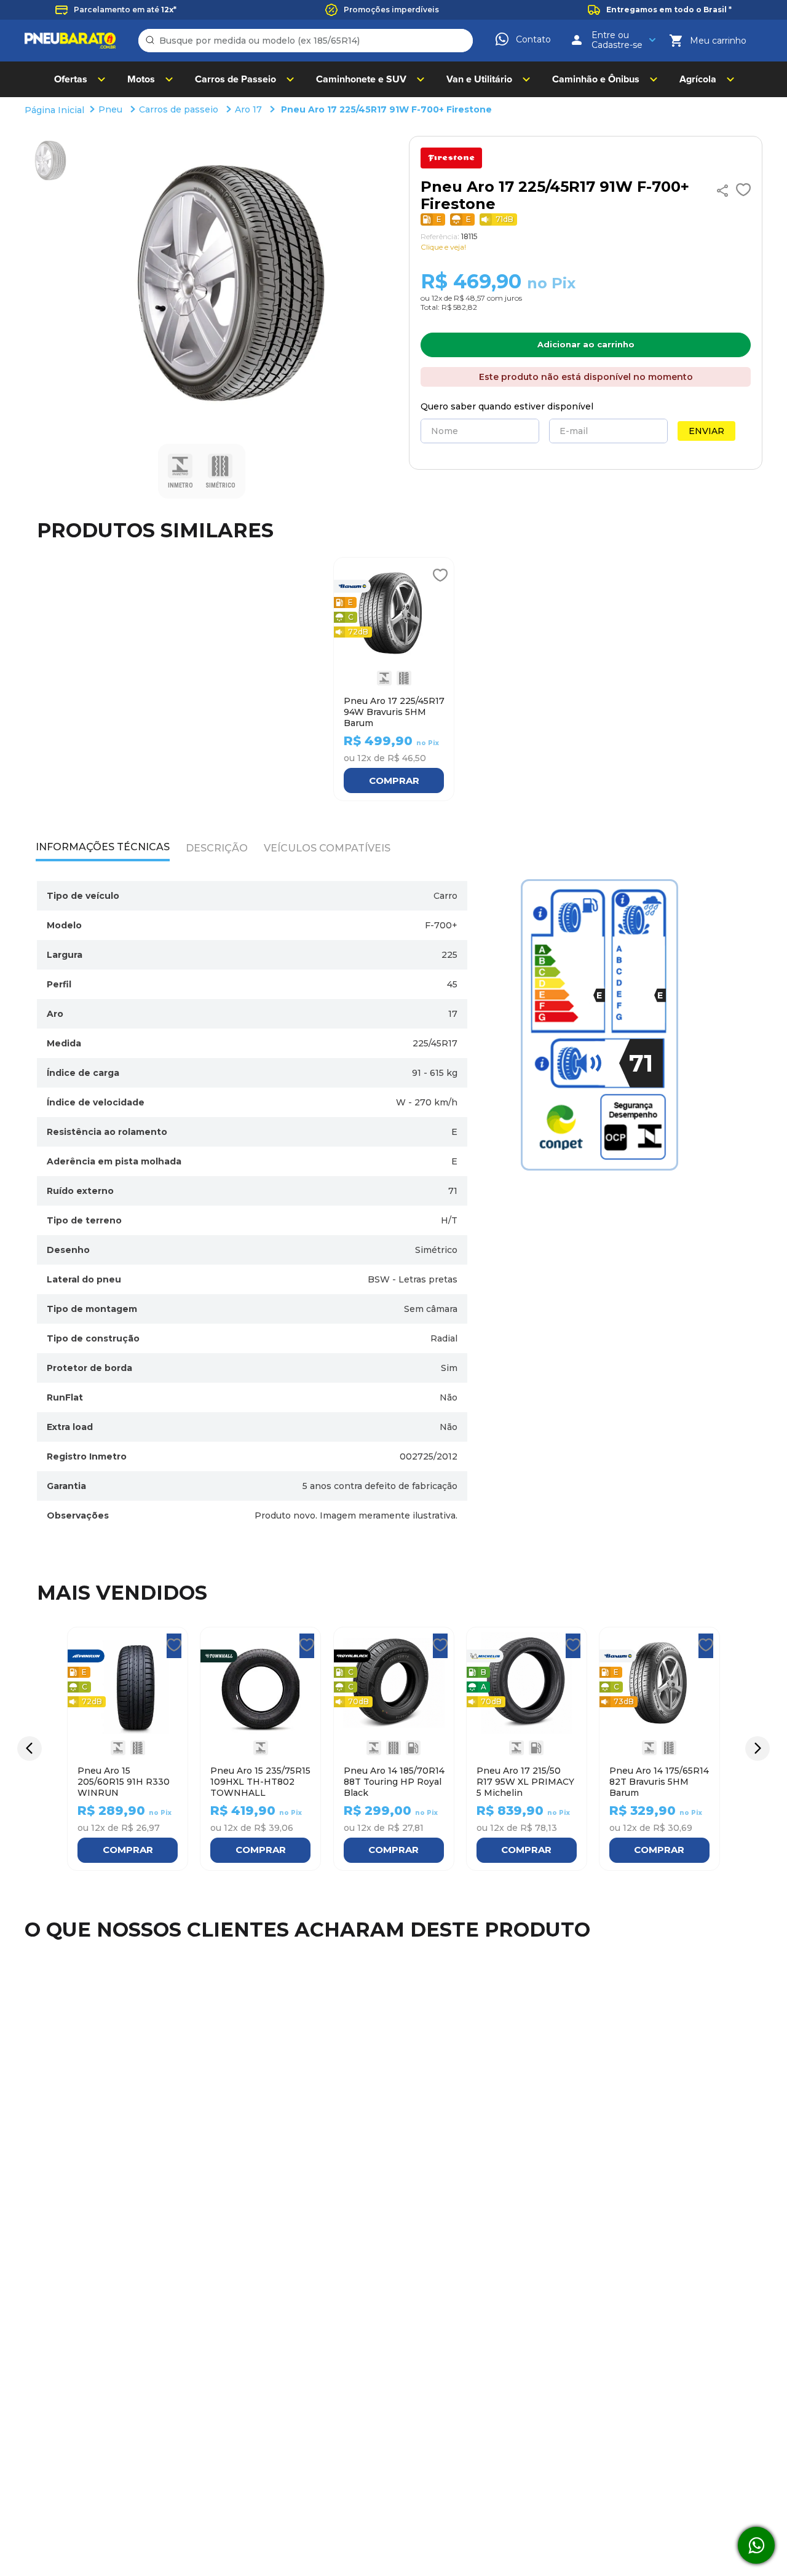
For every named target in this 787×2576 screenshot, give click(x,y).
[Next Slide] (757, 1748)
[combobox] (306, 41)
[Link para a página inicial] (56, 111)
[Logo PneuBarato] (70, 41)
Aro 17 (248, 109)
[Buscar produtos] (152, 41)
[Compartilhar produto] (722, 191)
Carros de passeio (179, 109)
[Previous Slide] (30, 1748)
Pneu (110, 109)
